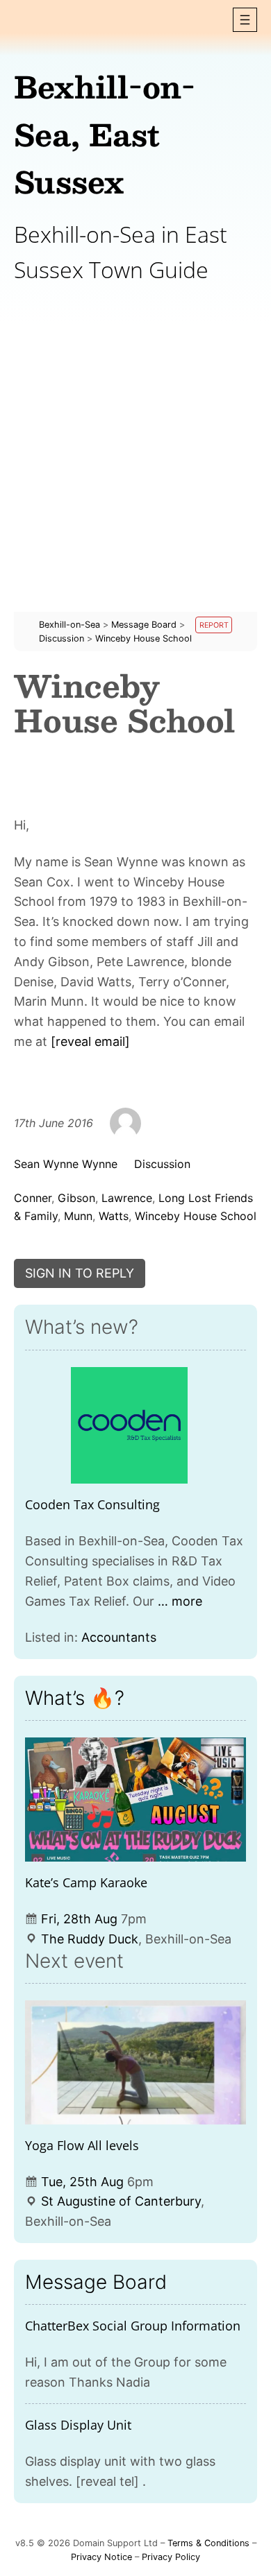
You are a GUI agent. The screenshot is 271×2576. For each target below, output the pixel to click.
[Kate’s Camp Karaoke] (135, 1800)
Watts (114, 1216)
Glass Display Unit (78, 2425)
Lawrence (127, 1198)
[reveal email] (90, 1041)
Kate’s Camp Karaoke (86, 1882)
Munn (78, 1216)
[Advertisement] (135, 476)
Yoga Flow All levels (82, 2145)
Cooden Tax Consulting (92, 1504)
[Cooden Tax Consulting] (129, 1426)
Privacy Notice (101, 2557)
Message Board (96, 2282)
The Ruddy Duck (90, 1939)
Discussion (162, 1164)
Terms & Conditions (208, 2543)
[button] (245, 20)
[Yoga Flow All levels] (135, 2062)
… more (180, 1601)
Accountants (119, 1637)
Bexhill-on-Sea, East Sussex (105, 134)
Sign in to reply (80, 1273)
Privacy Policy (171, 2557)
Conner (33, 1198)
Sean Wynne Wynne (66, 1164)
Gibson (76, 1198)
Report (214, 625)
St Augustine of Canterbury (121, 2201)
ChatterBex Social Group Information (133, 2326)
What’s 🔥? (75, 1698)
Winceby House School (196, 1216)
